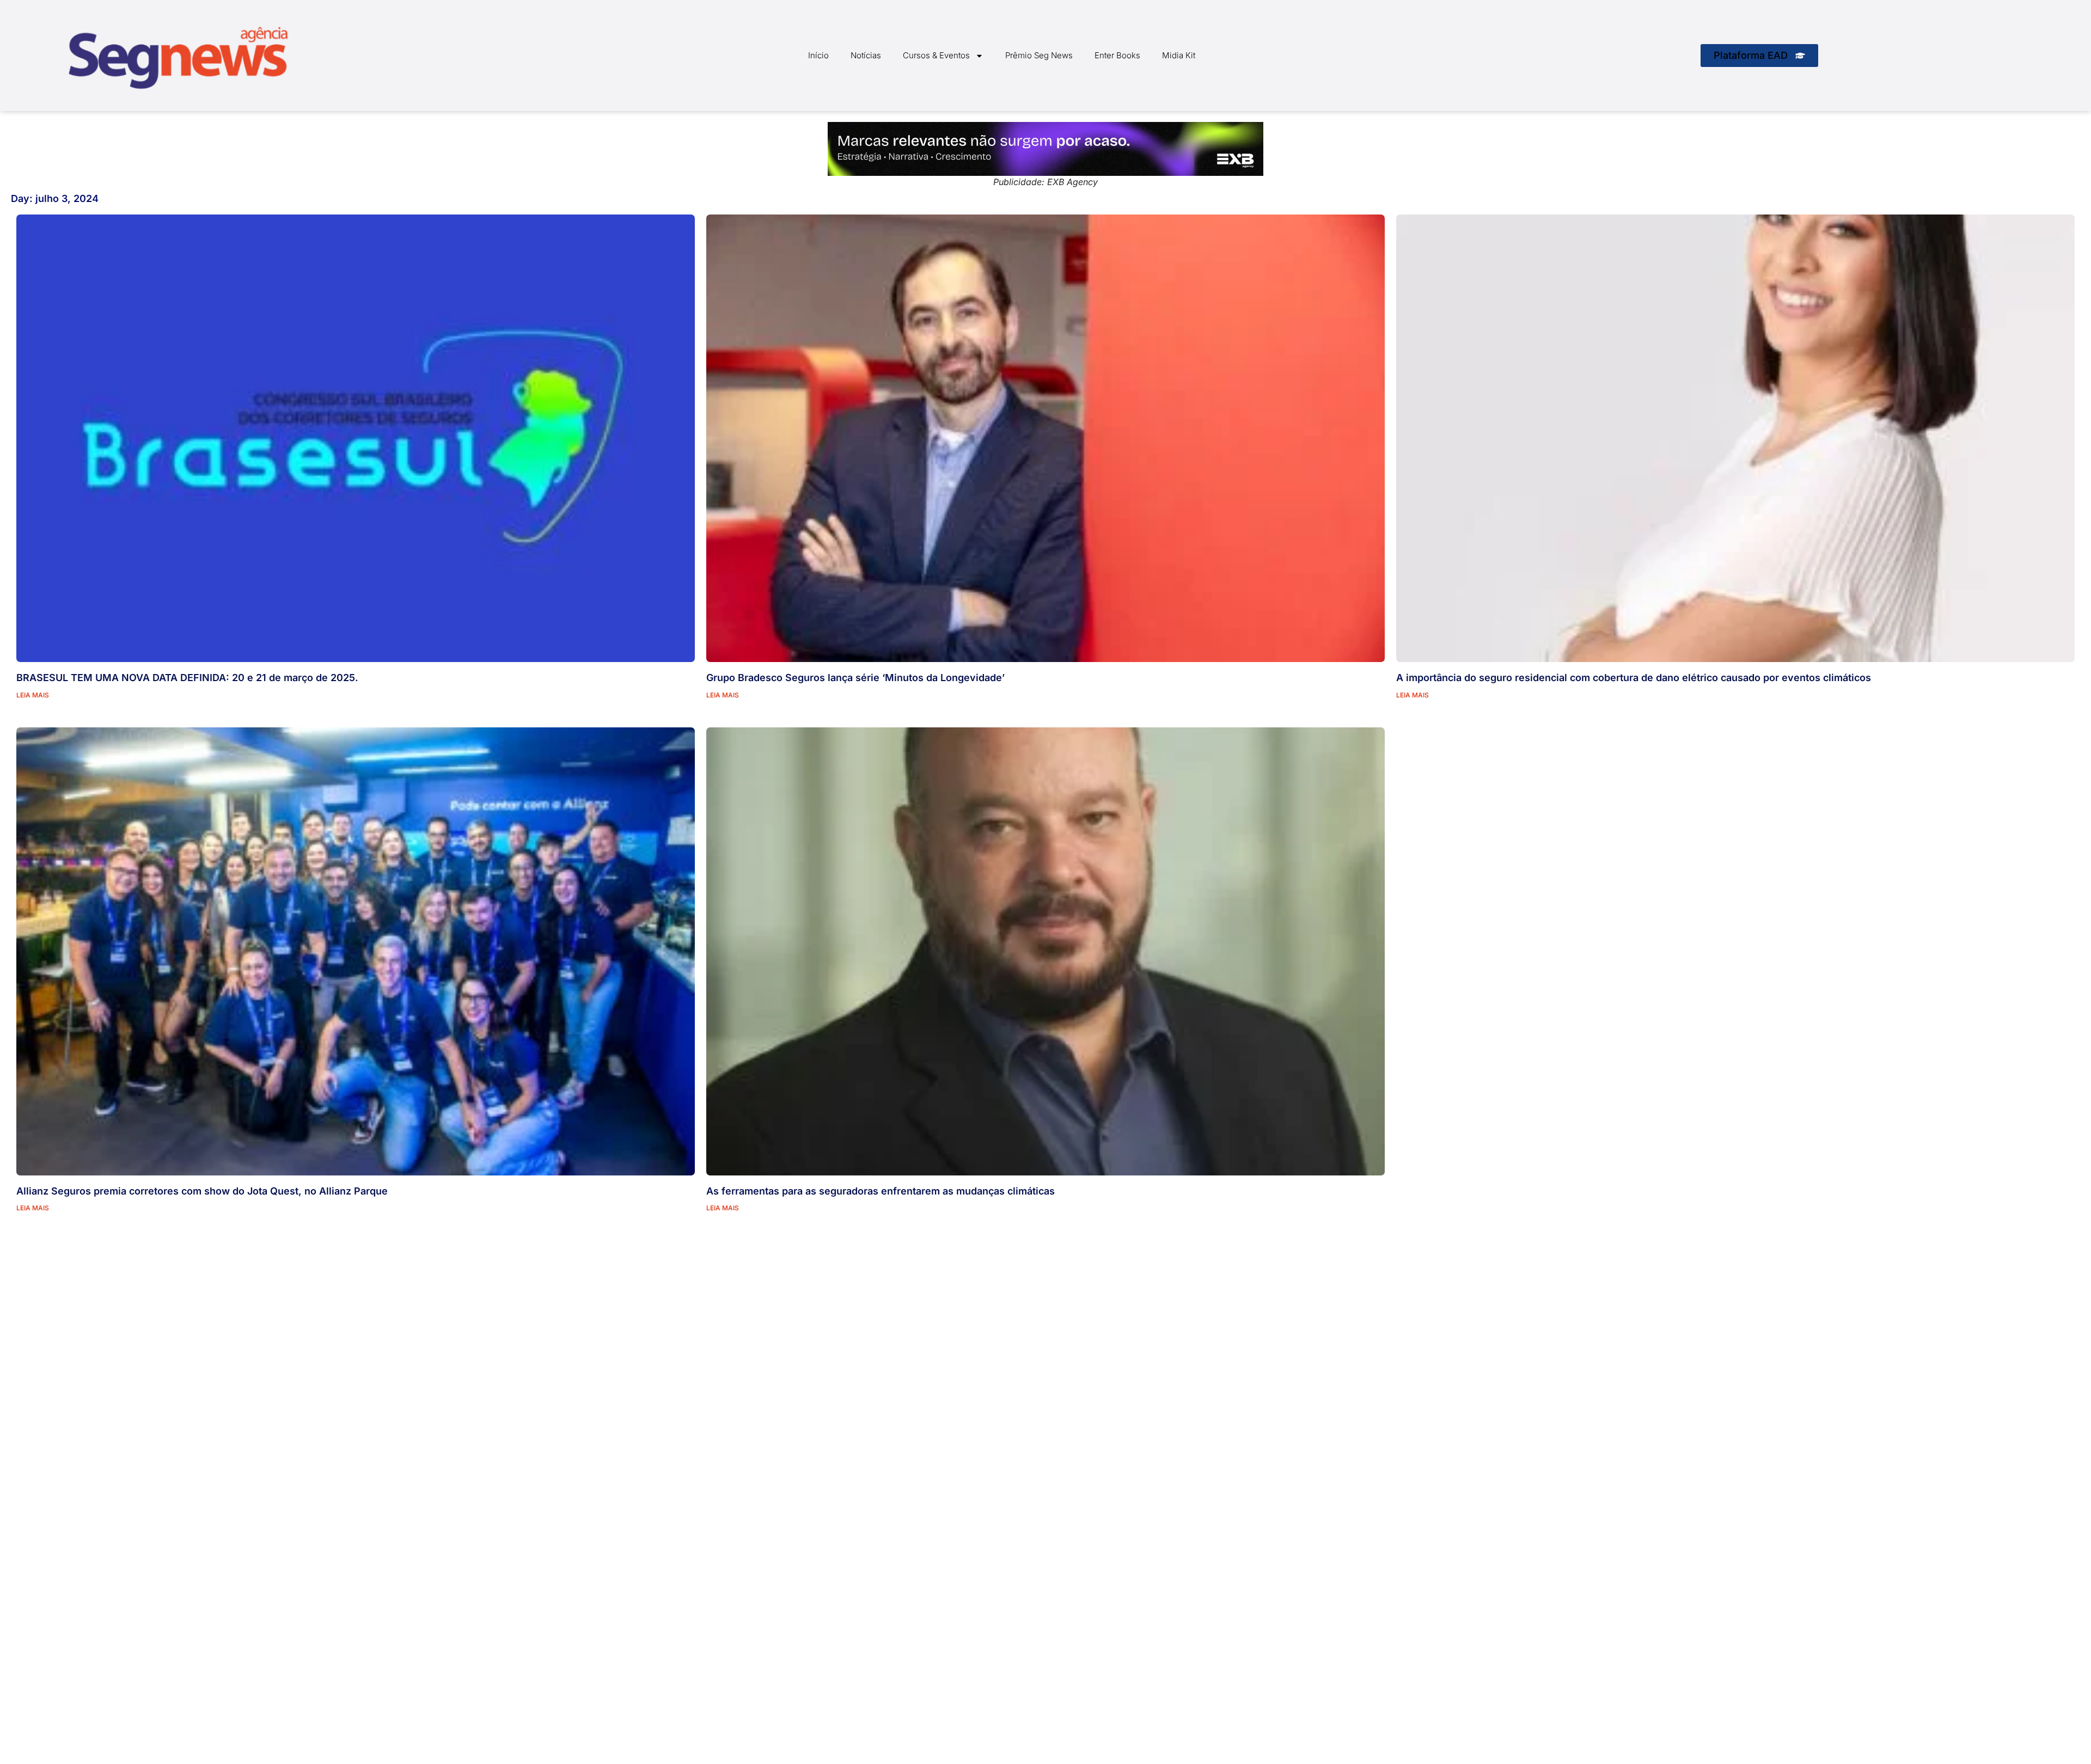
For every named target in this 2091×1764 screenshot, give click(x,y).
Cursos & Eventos (936, 55)
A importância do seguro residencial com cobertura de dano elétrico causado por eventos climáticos (1634, 678)
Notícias (866, 55)
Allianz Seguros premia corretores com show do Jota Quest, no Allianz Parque (202, 1191)
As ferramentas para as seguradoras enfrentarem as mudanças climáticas (881, 1191)
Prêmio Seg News (1039, 55)
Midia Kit (1179, 55)
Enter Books (1117, 55)
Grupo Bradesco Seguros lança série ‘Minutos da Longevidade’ (855, 678)
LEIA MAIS (33, 695)
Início (818, 55)
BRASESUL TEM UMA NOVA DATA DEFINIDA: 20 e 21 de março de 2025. (187, 678)
